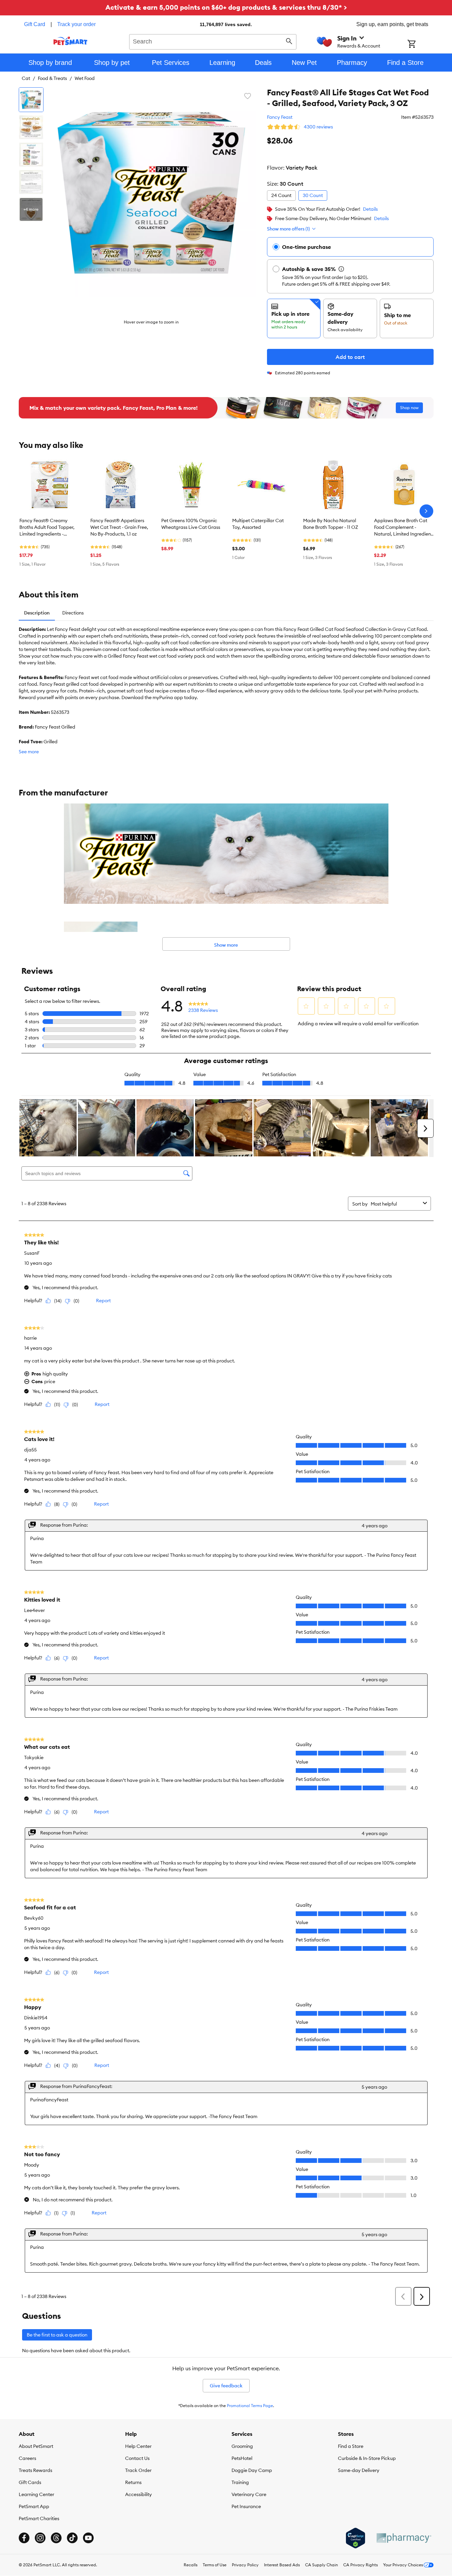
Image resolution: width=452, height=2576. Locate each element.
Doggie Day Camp (252, 2470)
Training (240, 2482)
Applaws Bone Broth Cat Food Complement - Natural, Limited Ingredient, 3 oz (404, 528)
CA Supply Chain (322, 2565)
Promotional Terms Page (250, 2406)
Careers (27, 2458)
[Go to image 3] (31, 155)
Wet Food (85, 78)
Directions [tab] (73, 613)
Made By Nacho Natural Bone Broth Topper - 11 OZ (331, 524)
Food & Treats (52, 78)
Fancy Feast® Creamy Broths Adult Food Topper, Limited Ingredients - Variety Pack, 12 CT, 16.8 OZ (49, 528)
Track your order (76, 24)
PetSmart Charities (39, 2518)
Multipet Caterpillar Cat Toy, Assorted (258, 524)
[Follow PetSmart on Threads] (56, 2538)
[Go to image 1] (31, 100)
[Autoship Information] (341, 269)
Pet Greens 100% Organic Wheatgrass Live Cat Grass (191, 524)
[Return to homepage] (70, 41)
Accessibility (139, 2494)
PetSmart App (34, 2506)
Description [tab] (37, 613)
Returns (133, 2482)
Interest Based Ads (282, 2565)
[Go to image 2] (31, 127)
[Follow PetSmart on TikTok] (72, 2538)
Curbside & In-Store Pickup (367, 2458)
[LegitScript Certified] (355, 2538)
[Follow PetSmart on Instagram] (40, 2538)
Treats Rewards (35, 2470)
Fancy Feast (280, 117)
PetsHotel (242, 2458)
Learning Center (36, 2494)
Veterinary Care (249, 2494)
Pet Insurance (246, 2506)
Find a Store (351, 2446)
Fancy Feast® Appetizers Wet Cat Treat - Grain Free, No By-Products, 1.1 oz (119, 527)
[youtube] (88, 2538)
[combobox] (213, 41)
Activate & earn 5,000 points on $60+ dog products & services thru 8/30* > (226, 7)
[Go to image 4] (31, 182)
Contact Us (137, 2458)
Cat (26, 78)
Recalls (191, 2565)
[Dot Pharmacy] (403, 2538)
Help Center (138, 2446)
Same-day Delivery (359, 2470)
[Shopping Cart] (420, 44)
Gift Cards (30, 2482)
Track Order (138, 2470)
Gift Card (35, 24)
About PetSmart (36, 2446)
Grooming (242, 2446)
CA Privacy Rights (360, 2565)
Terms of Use (215, 2565)
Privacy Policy (245, 2565)
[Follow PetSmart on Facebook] (24, 2538)
